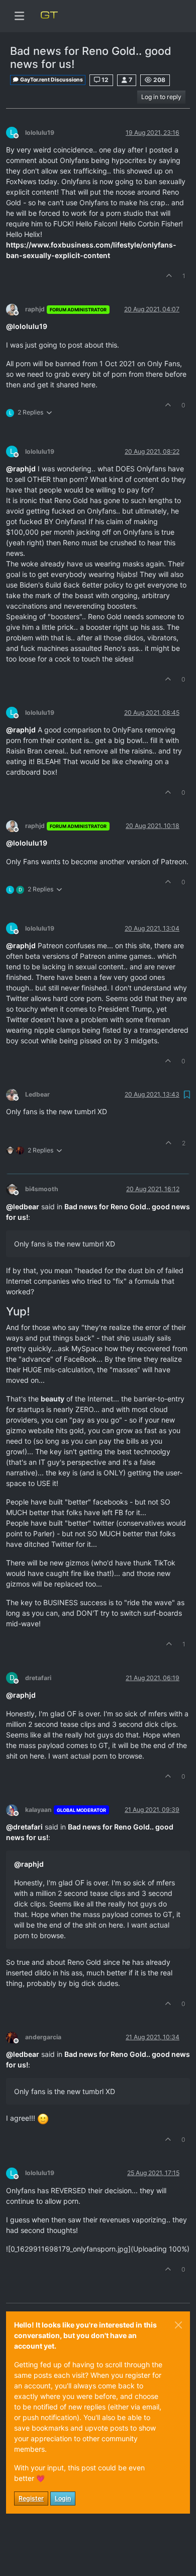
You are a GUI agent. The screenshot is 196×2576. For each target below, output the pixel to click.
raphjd (35, 309)
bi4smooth (42, 1189)
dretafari (38, 1678)
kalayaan (38, 1810)
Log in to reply (161, 97)
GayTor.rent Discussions (51, 80)
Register (31, 2498)
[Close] (178, 2325)
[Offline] (16, 309)
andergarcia (43, 2037)
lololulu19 (40, 133)
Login (63, 2498)
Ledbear (37, 1094)
